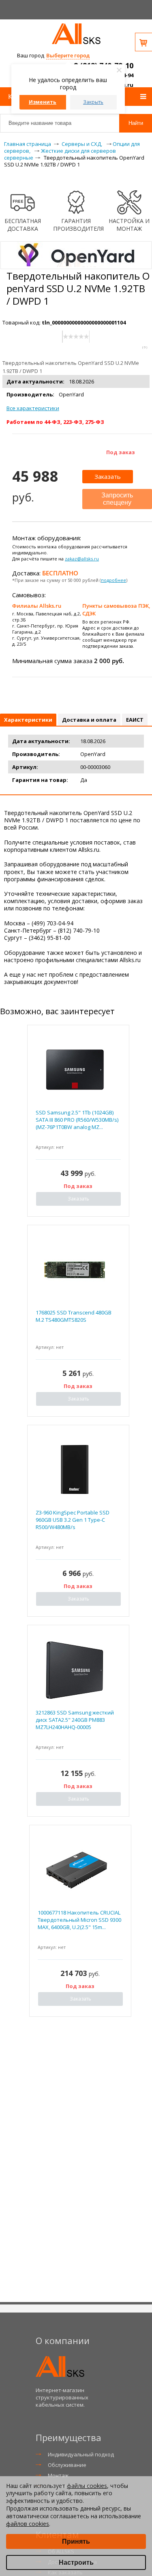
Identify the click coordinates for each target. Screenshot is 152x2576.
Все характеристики (33, 408)
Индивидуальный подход (81, 2454)
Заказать (108, 476)
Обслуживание (67, 2465)
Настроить (76, 2562)
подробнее (113, 580)
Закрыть (93, 102)
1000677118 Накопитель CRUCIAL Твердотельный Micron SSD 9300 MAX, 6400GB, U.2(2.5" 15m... (79, 1920)
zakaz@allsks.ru (82, 559)
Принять (76, 2541)
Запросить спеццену (117, 499)
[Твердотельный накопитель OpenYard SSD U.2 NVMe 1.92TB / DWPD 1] (76, 265)
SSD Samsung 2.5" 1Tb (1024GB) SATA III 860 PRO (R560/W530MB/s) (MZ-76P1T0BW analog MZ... (77, 1120)
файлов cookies (28, 2524)
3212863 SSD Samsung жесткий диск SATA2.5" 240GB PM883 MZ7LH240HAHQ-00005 (75, 1720)
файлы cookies (87, 2486)
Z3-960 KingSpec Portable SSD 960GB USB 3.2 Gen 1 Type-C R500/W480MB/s (73, 1520)
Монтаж (58, 2475)
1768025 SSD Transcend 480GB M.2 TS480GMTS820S (74, 1316)
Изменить (43, 102)
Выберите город (68, 55)
